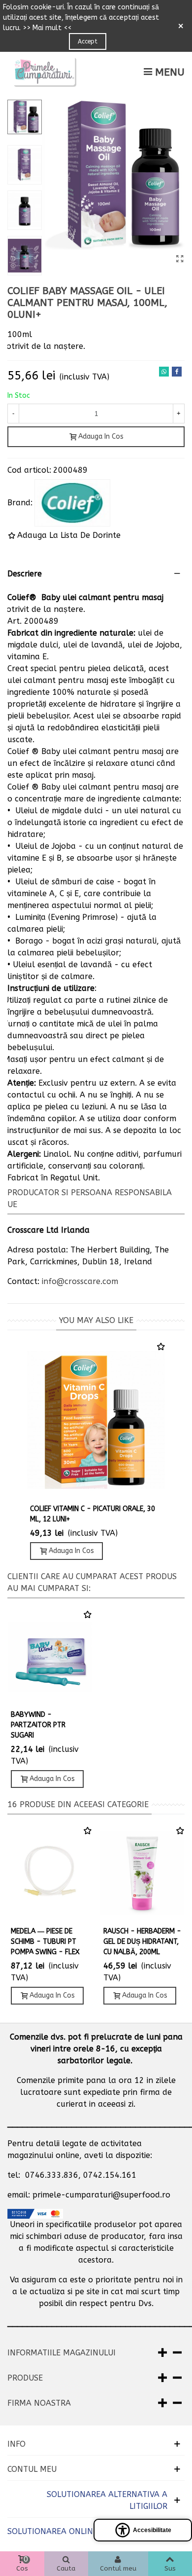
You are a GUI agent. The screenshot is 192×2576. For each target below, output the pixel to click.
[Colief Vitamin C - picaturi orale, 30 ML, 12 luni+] (96, 1420)
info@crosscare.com (80, 1281)
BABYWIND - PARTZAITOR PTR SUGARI (38, 1725)
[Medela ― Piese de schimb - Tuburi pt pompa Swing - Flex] (50, 1873)
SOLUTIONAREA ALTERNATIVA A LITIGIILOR (107, 2500)
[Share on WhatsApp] (164, 372)
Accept (88, 41)
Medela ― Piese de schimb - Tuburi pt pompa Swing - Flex (45, 1942)
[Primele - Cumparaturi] (44, 72)
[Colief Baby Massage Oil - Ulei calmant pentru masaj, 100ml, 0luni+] (180, 259)
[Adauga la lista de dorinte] (161, 1347)
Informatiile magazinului (62, 2353)
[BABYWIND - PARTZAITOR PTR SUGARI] (50, 1657)
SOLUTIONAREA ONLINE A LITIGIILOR (77, 2531)
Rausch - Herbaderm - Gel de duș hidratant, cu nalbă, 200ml (142, 1942)
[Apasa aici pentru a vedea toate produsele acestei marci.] (72, 503)
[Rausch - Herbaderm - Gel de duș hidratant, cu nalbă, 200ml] (142, 1873)
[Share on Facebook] (177, 372)
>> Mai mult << (47, 28)
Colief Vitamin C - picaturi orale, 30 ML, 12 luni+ (93, 1514)
